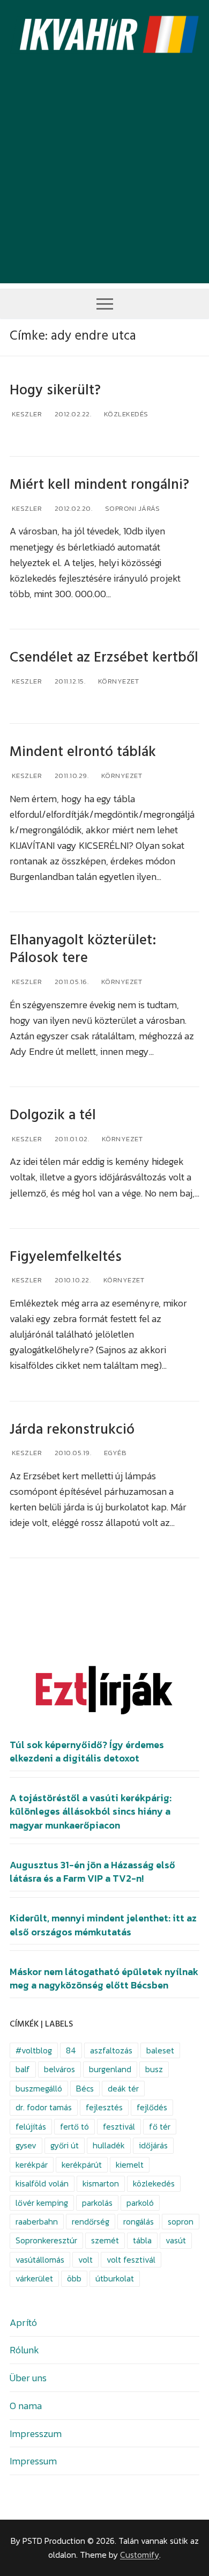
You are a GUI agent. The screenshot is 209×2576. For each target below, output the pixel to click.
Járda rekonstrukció (72, 1430)
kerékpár (32, 2165)
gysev (26, 2145)
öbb (74, 2278)
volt (85, 2260)
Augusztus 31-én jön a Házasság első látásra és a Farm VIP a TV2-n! (92, 1872)
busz (154, 2069)
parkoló (140, 2203)
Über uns (28, 2378)
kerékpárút (82, 2165)
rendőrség (91, 2222)
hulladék (109, 2145)
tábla (142, 2240)
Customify (140, 2555)
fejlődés (152, 2107)
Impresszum (36, 2434)
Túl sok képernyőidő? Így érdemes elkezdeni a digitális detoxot (87, 1752)
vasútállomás (40, 2260)
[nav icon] (105, 303)
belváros (59, 2069)
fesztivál (119, 2127)
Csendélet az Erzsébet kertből (104, 658)
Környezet (117, 681)
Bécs (85, 2089)
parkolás (97, 2203)
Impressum (33, 2461)
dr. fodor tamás (44, 2107)
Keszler (26, 414)
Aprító (23, 2322)
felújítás (31, 2127)
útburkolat (115, 2278)
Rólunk (24, 2350)
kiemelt (130, 2165)
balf (23, 2069)
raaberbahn (37, 2222)
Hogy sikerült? (55, 390)
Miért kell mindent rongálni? (99, 485)
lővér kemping (42, 2203)
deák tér (123, 2089)
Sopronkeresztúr (46, 2240)
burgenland (110, 2069)
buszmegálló (39, 2089)
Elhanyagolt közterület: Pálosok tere (83, 949)
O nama (26, 2406)
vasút (176, 2240)
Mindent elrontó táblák (83, 752)
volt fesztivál (131, 2260)
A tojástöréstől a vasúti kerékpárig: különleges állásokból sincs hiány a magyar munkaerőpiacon (91, 1811)
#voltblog (34, 2050)
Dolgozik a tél (53, 1115)
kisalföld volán (42, 2184)
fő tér (160, 2127)
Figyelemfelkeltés (66, 1257)
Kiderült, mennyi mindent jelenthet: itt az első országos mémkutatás (103, 1925)
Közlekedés (125, 414)
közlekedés (154, 2184)
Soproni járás (131, 508)
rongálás (139, 2222)
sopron (181, 2222)
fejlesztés (104, 2107)
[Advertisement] (104, 179)
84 (71, 2050)
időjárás (153, 2145)
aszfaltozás (111, 2050)
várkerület (34, 2278)
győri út (65, 2145)
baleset (160, 2050)
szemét (105, 2240)
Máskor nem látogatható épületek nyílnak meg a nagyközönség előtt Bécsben (104, 1979)
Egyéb (114, 1453)
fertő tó (74, 2127)
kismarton (101, 2184)
